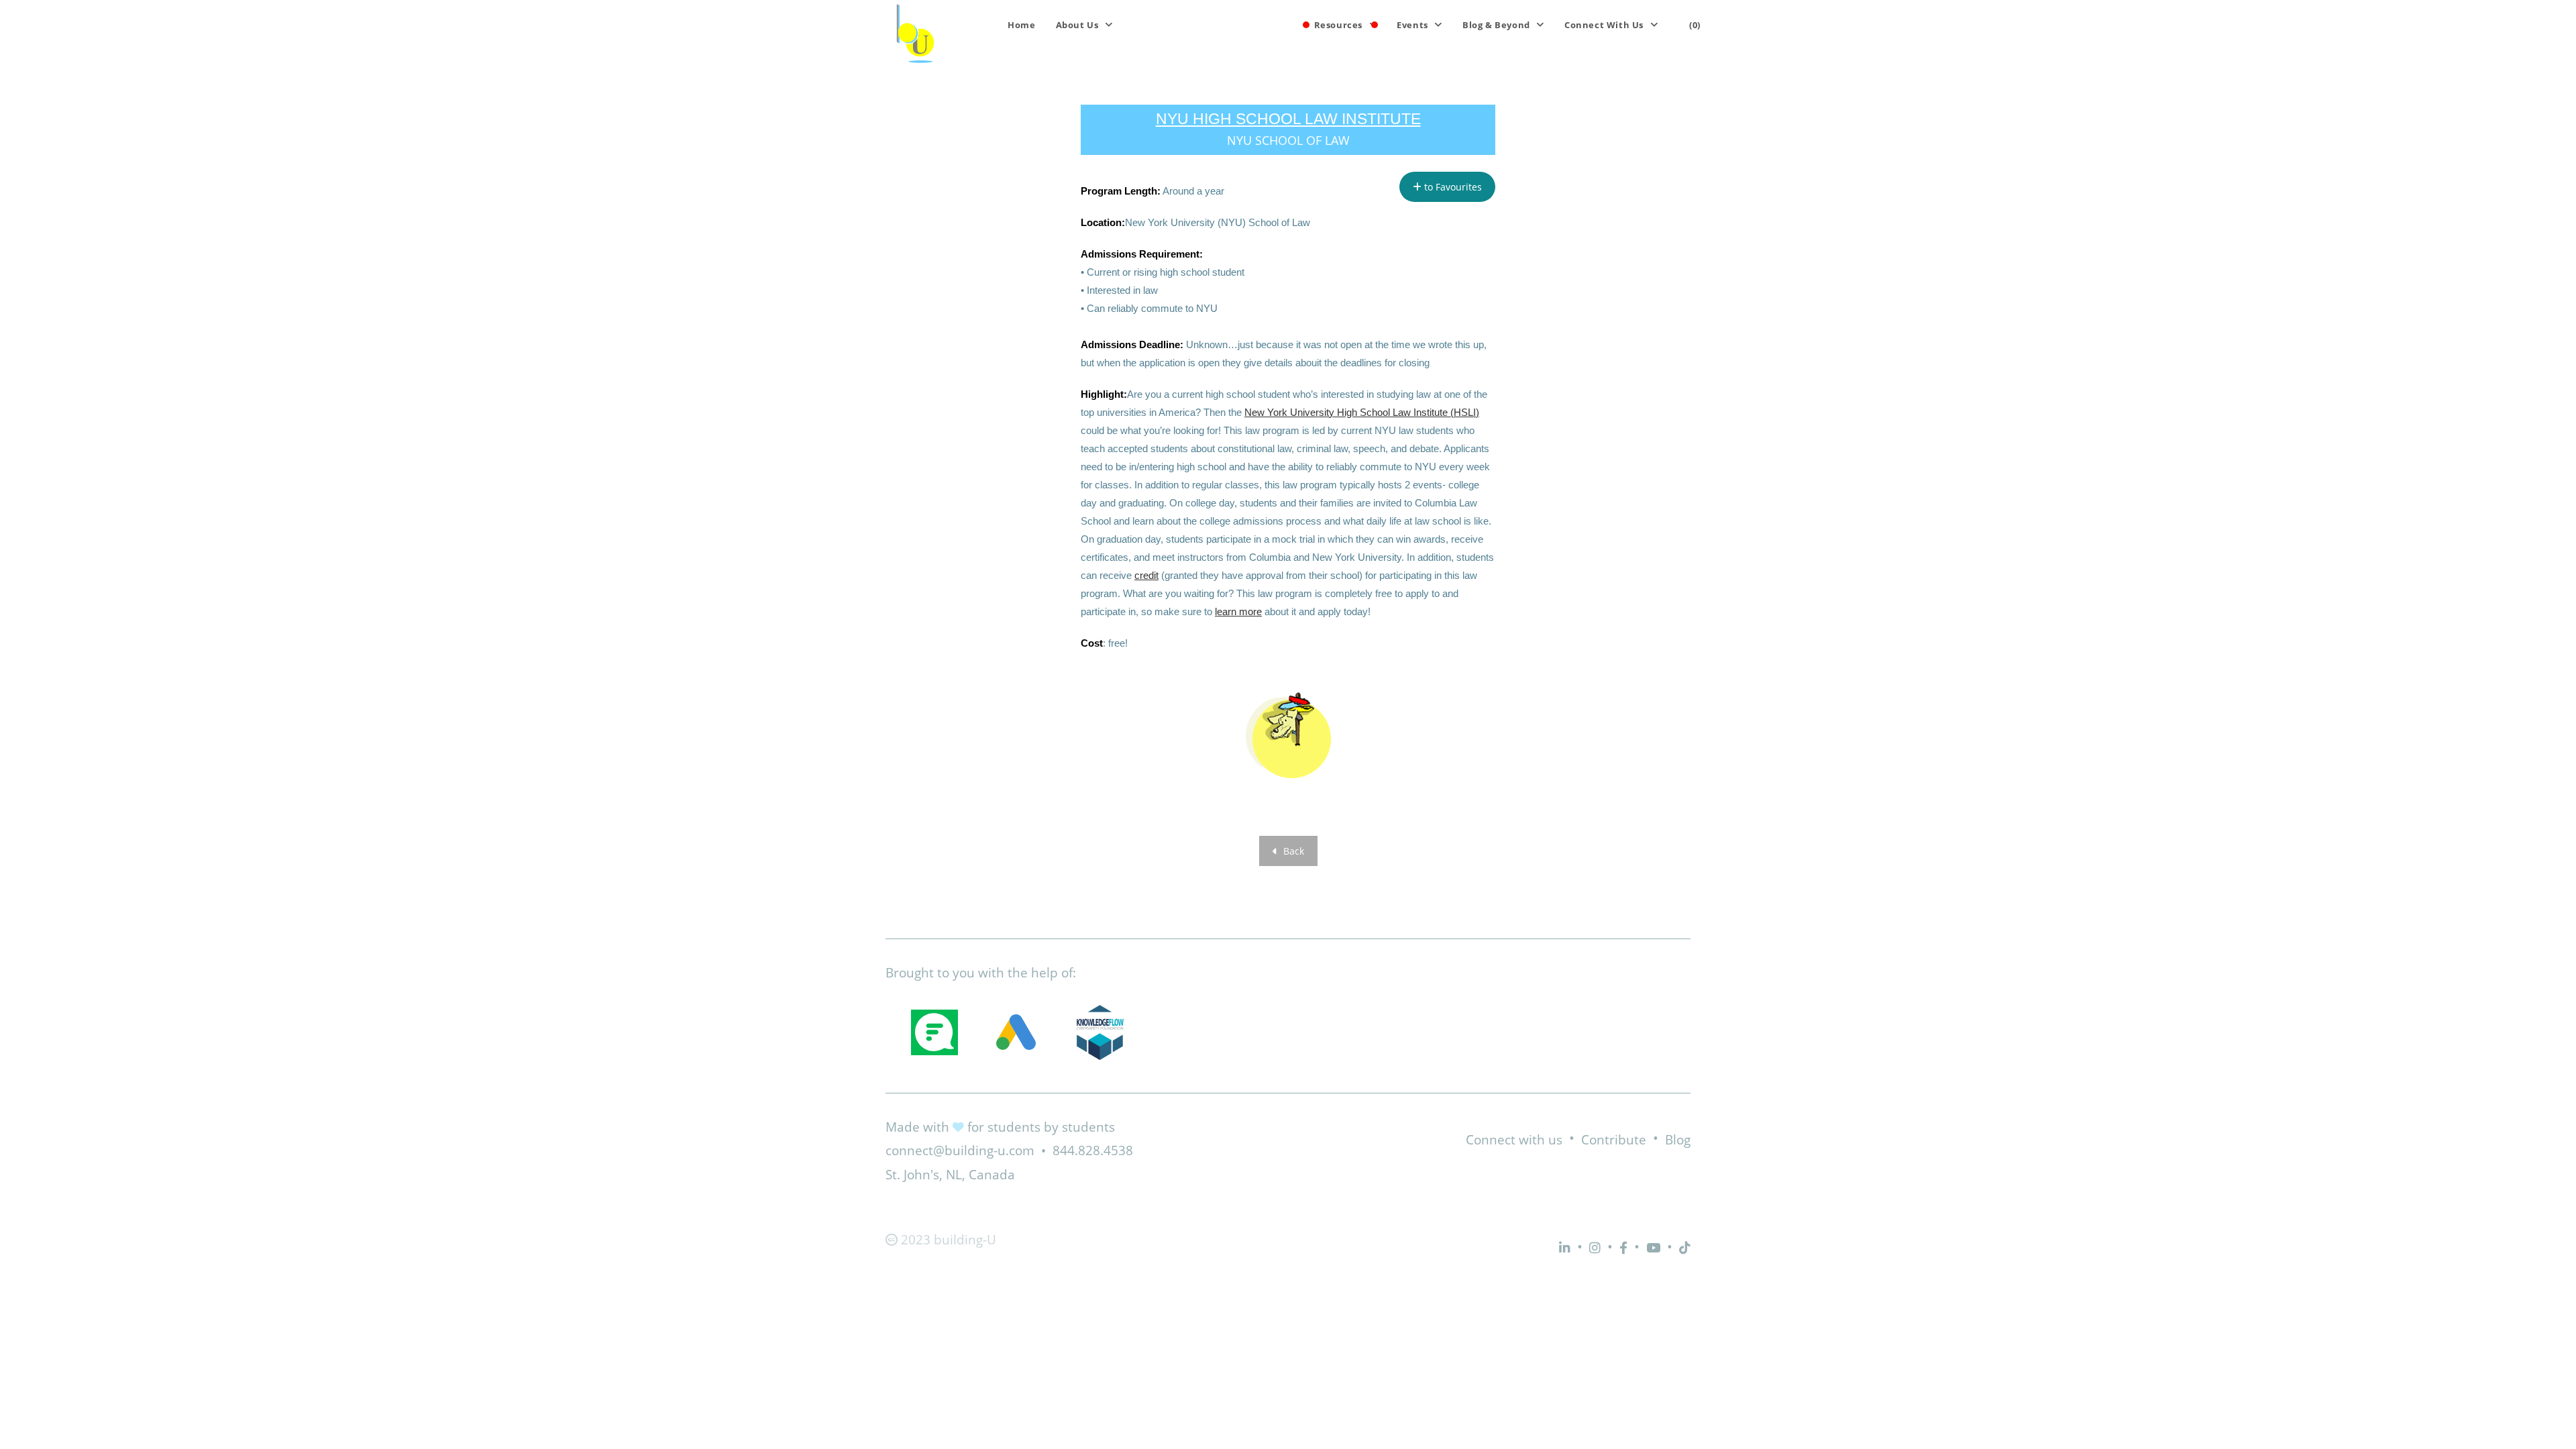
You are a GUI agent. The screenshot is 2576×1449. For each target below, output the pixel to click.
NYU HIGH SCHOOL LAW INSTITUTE (1288, 119)
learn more (1238, 611)
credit (1146, 575)
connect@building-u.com (960, 1150)
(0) (1695, 25)
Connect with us (1514, 1140)
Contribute (1614, 1140)
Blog (1678, 1140)
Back (1292, 851)
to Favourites (1452, 187)
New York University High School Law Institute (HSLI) (1362, 412)
